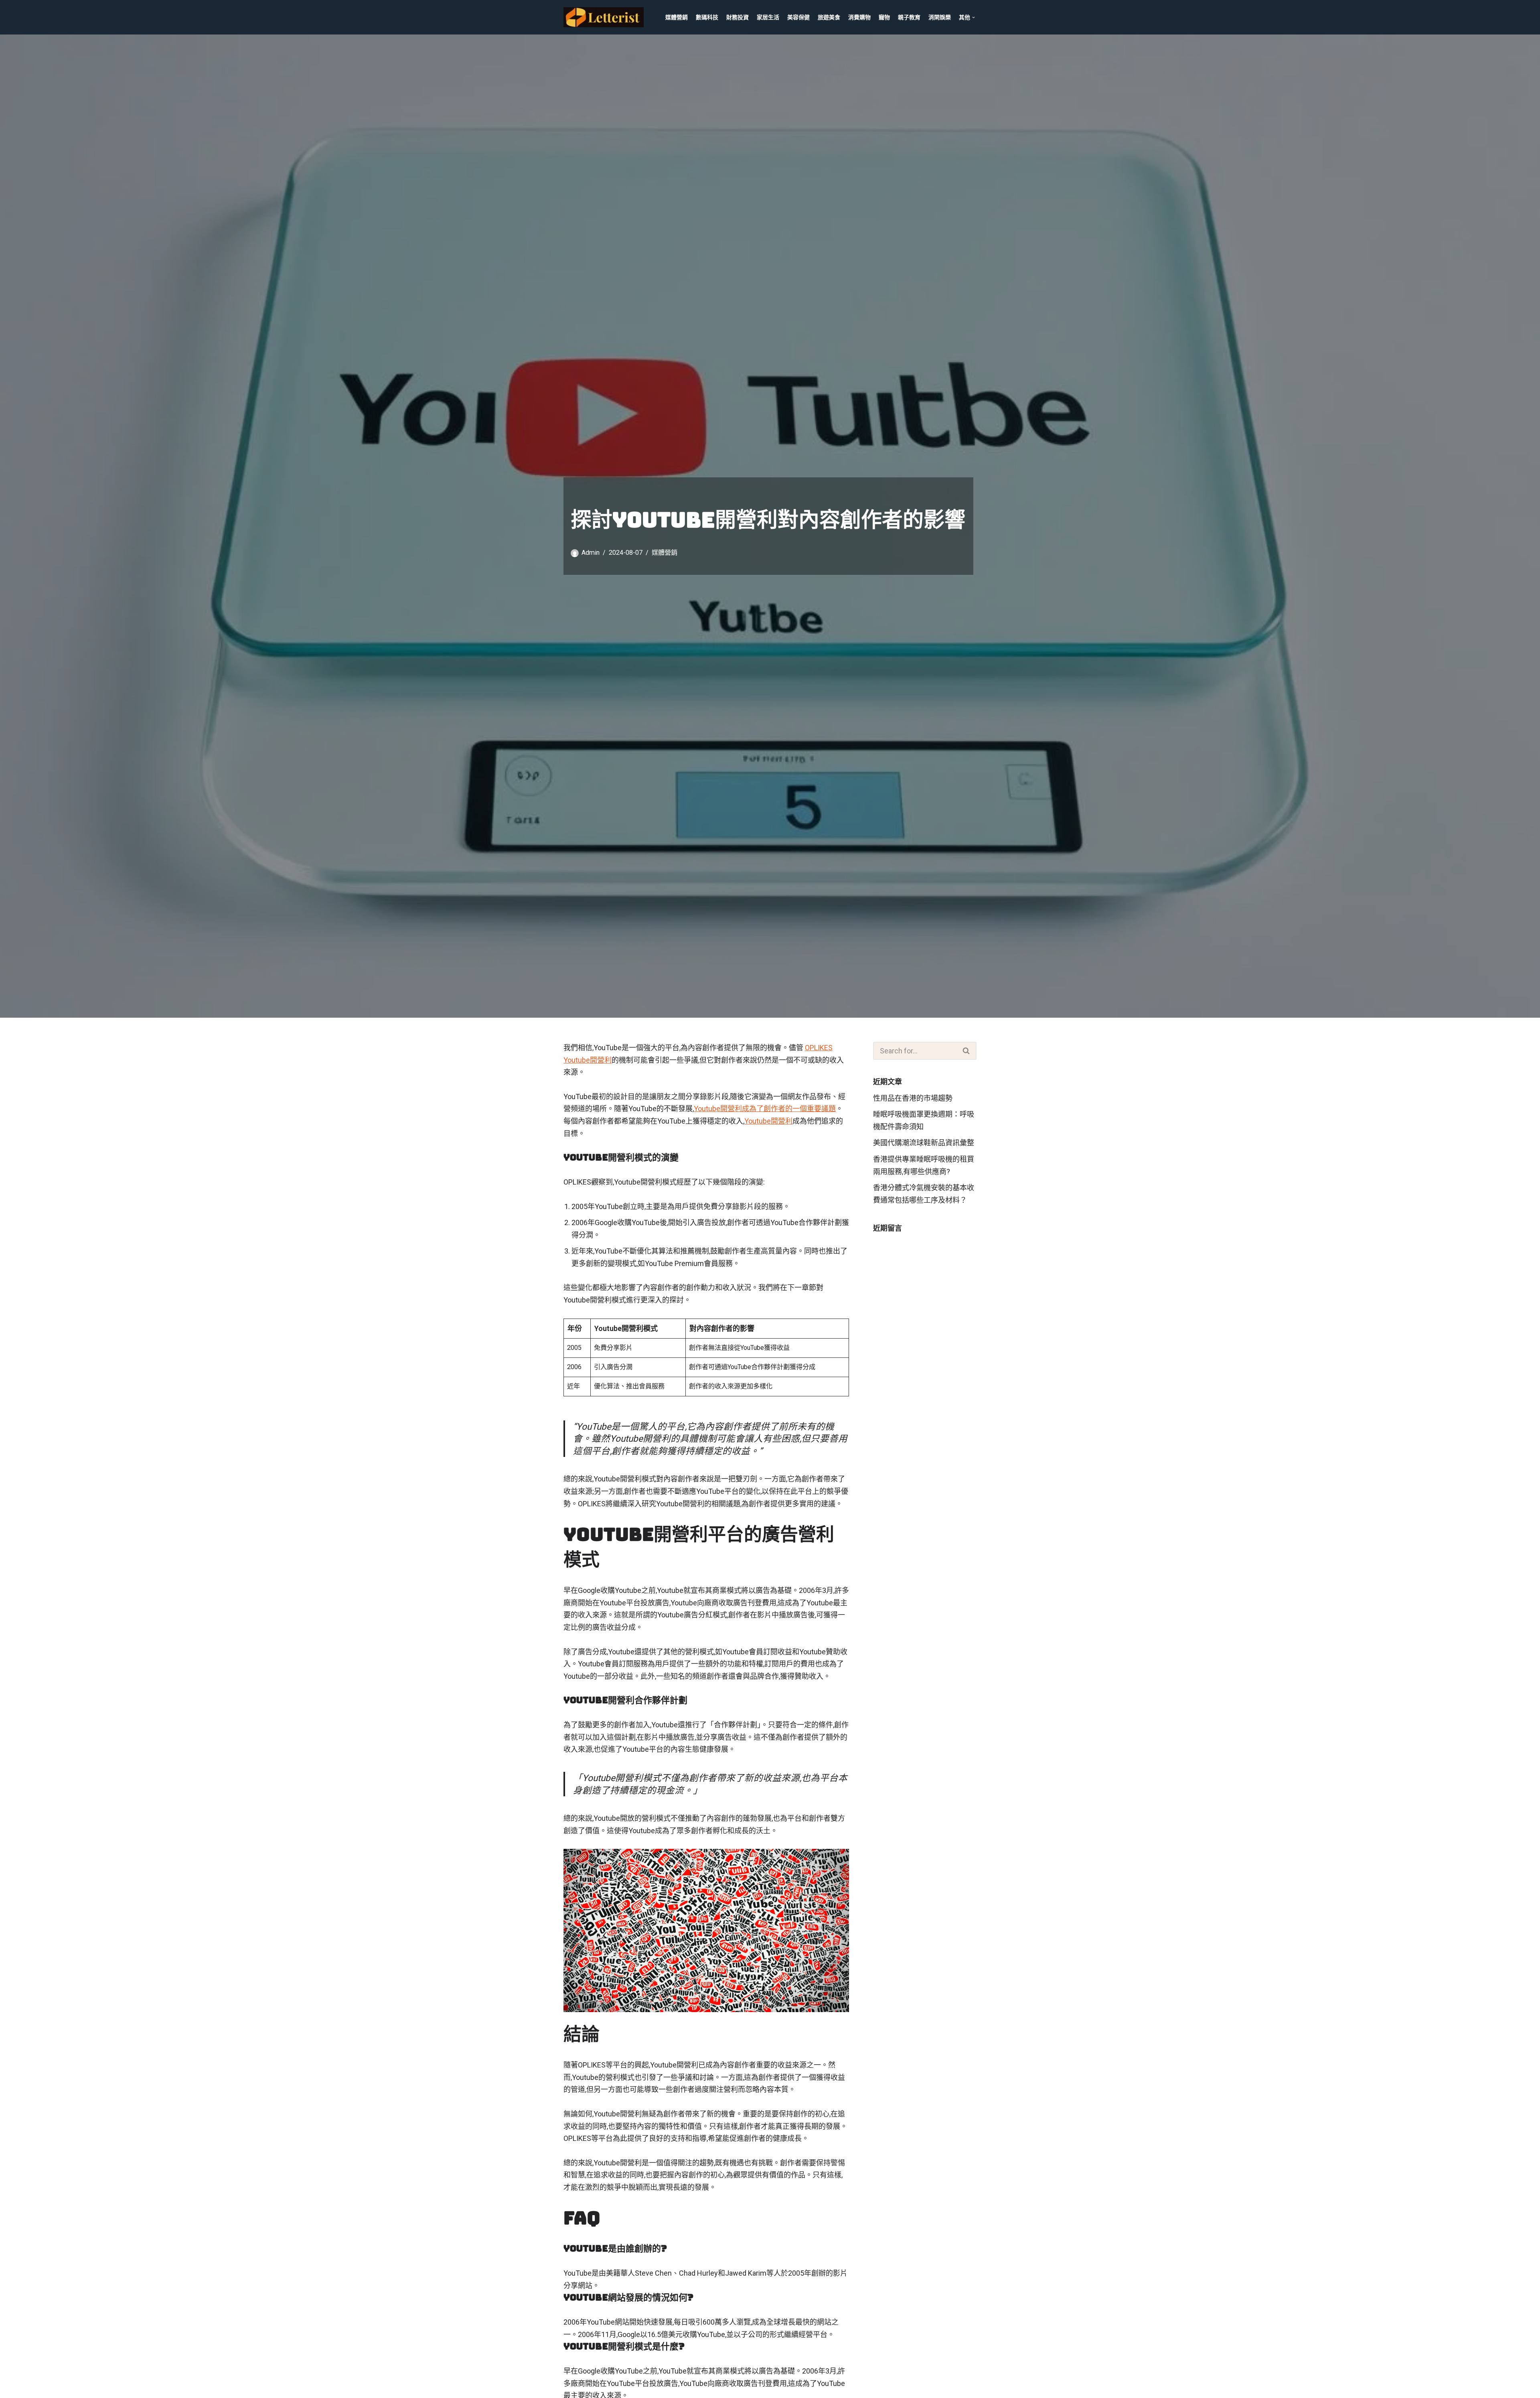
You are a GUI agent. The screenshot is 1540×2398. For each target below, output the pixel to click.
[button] (974, 17)
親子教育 (909, 17)
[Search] (967, 1051)
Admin (591, 553)
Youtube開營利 (768, 1121)
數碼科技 (707, 17)
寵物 (884, 17)
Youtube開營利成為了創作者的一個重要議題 (765, 1109)
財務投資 (738, 17)
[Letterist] (606, 17)
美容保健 (798, 17)
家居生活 (768, 17)
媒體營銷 (677, 17)
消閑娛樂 (940, 17)
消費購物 (859, 17)
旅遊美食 (829, 17)
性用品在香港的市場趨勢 (913, 1098)
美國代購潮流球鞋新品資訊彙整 (924, 1143)
